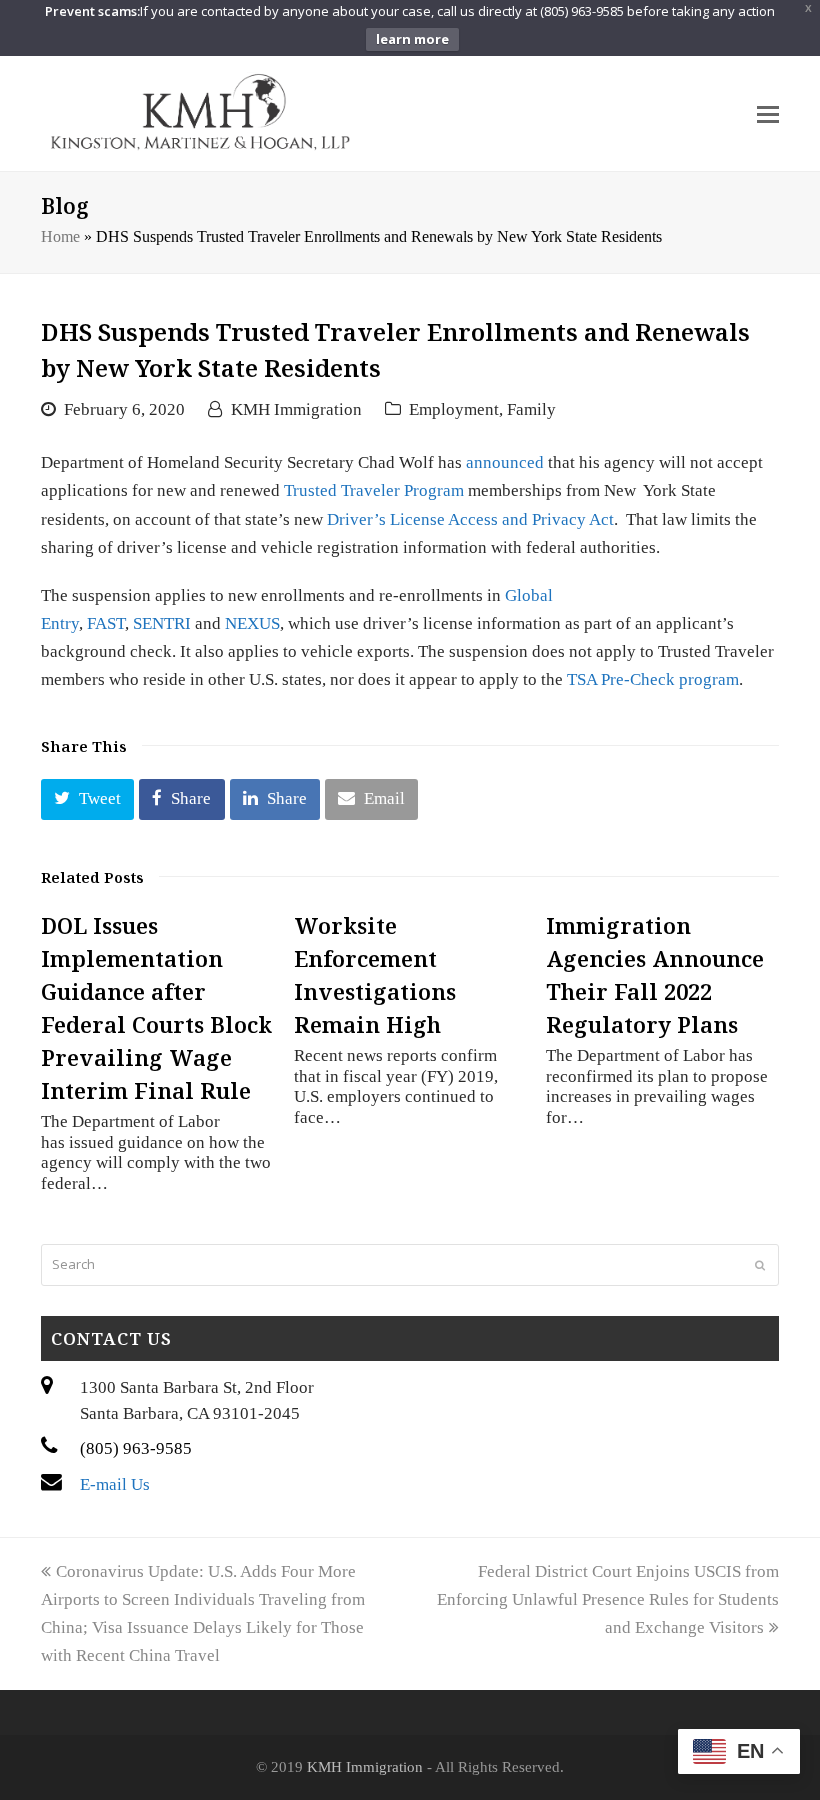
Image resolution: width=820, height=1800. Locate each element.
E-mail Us (115, 1484)
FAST (106, 623)
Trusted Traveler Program (374, 490)
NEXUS (252, 623)
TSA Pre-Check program (653, 679)
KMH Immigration (296, 409)
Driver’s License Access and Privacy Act (470, 519)
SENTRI (162, 623)
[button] (87, 799)
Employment (454, 409)
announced (505, 462)
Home (60, 236)
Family (531, 409)
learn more (412, 39)
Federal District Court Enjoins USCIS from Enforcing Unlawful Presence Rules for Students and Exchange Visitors (608, 1599)
